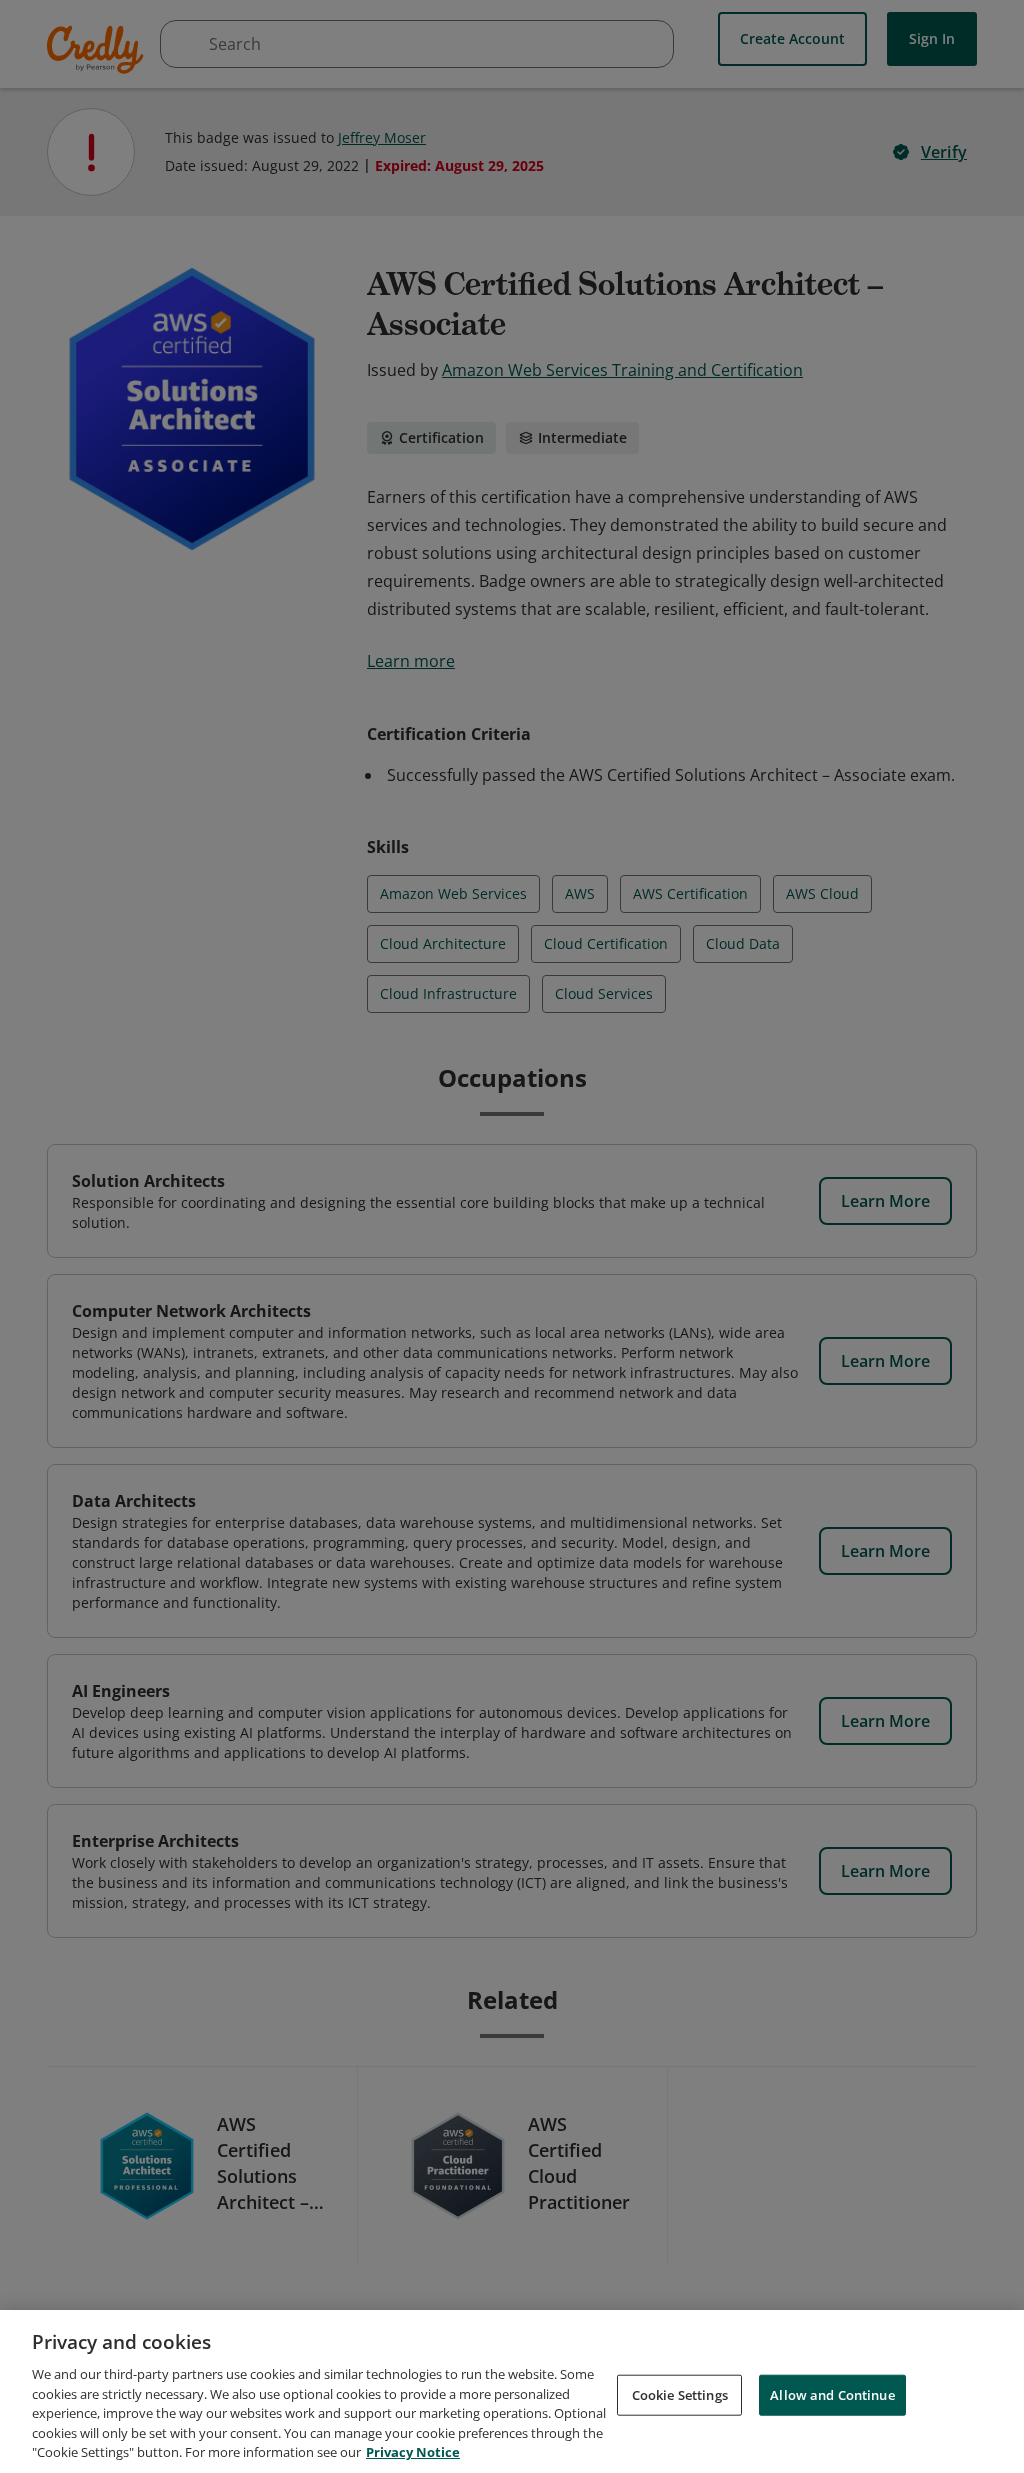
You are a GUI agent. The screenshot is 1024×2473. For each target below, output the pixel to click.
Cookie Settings (680, 2394)
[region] (512, 2391)
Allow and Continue (832, 2394)
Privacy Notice (413, 2452)
